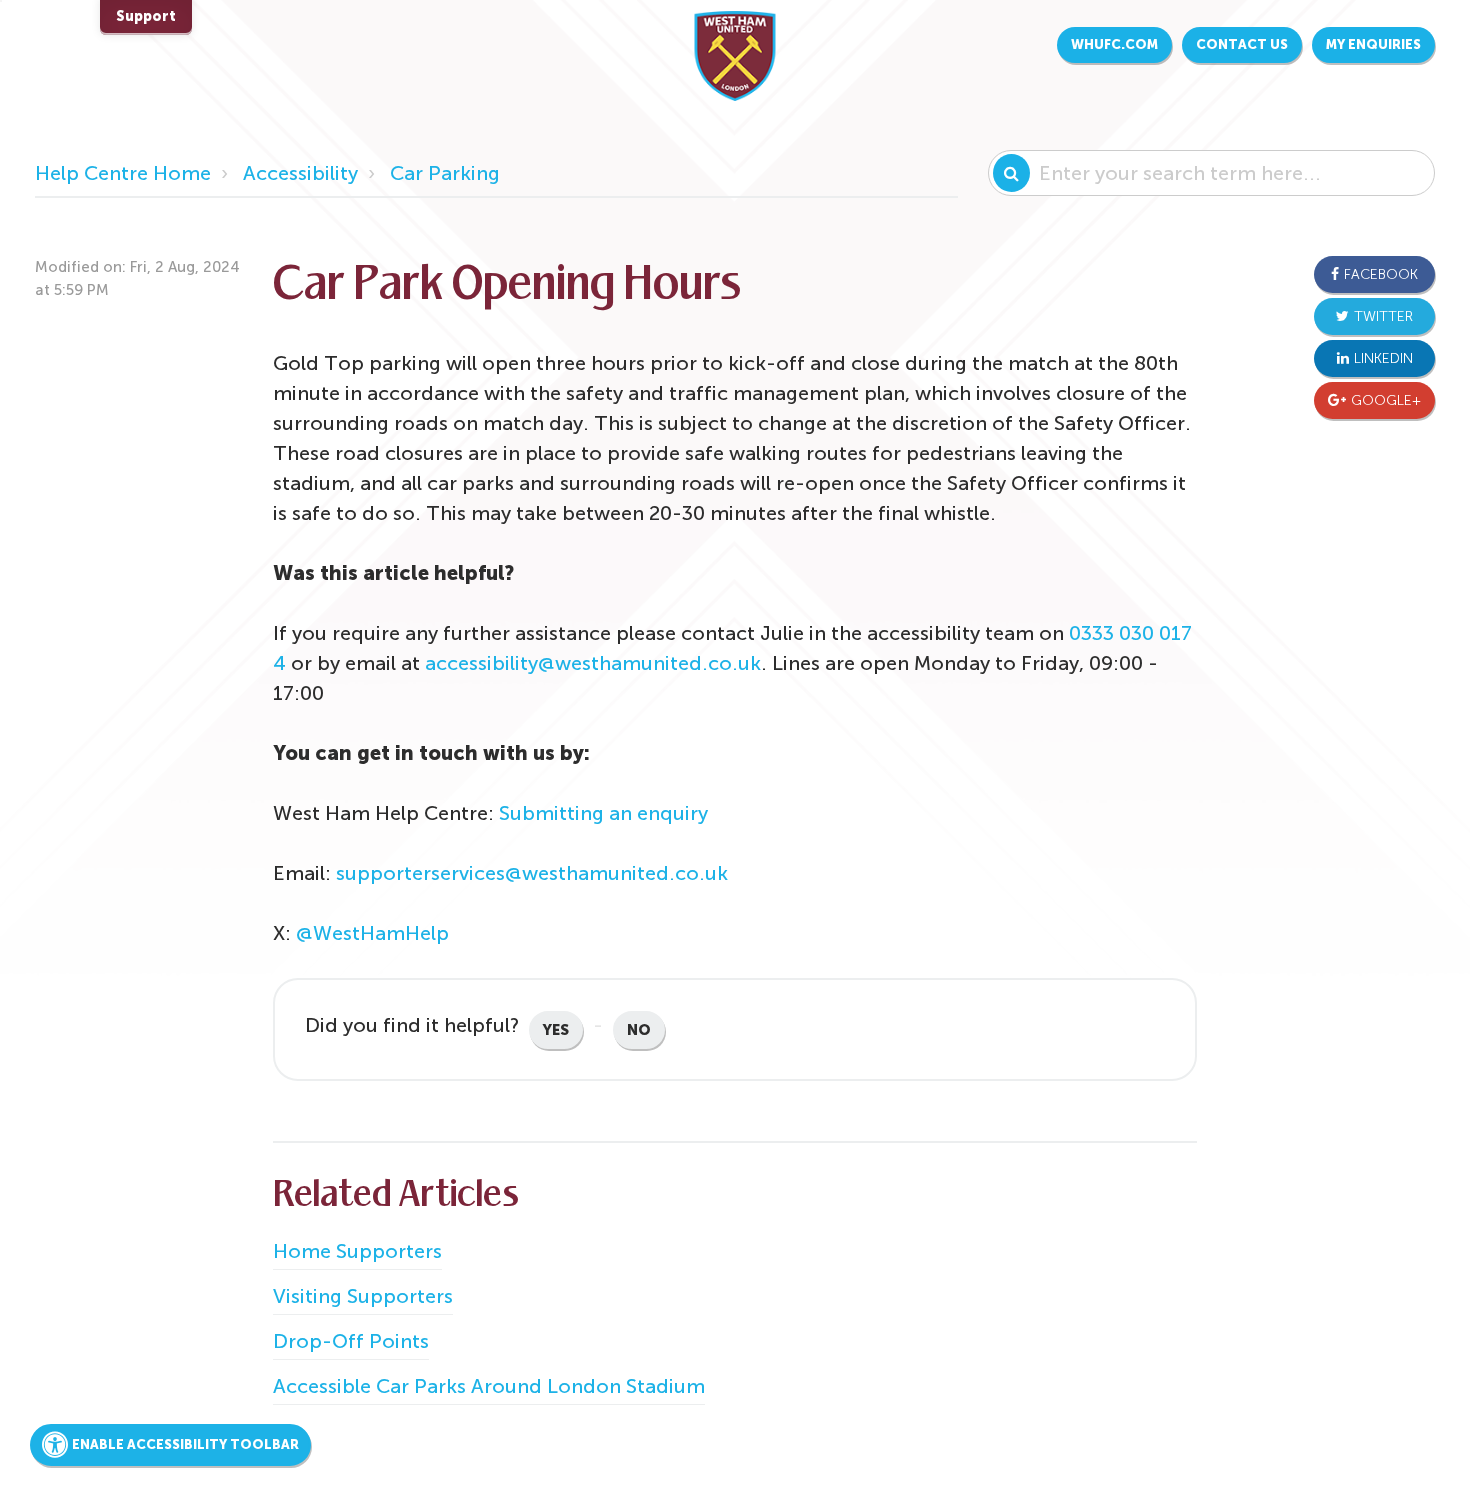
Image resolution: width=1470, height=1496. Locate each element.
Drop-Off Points (351, 1341)
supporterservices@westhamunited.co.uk (532, 873)
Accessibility (300, 173)
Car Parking (445, 173)
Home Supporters (357, 1251)
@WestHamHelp (372, 933)
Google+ (1386, 400)
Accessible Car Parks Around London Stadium (489, 1386)
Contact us (1242, 44)
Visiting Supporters (363, 1296)
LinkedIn (1383, 358)
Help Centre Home (123, 173)
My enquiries (1373, 44)
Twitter (1383, 316)
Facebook (1381, 274)
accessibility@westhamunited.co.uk (593, 663)
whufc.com (1114, 44)
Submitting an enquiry (603, 813)
